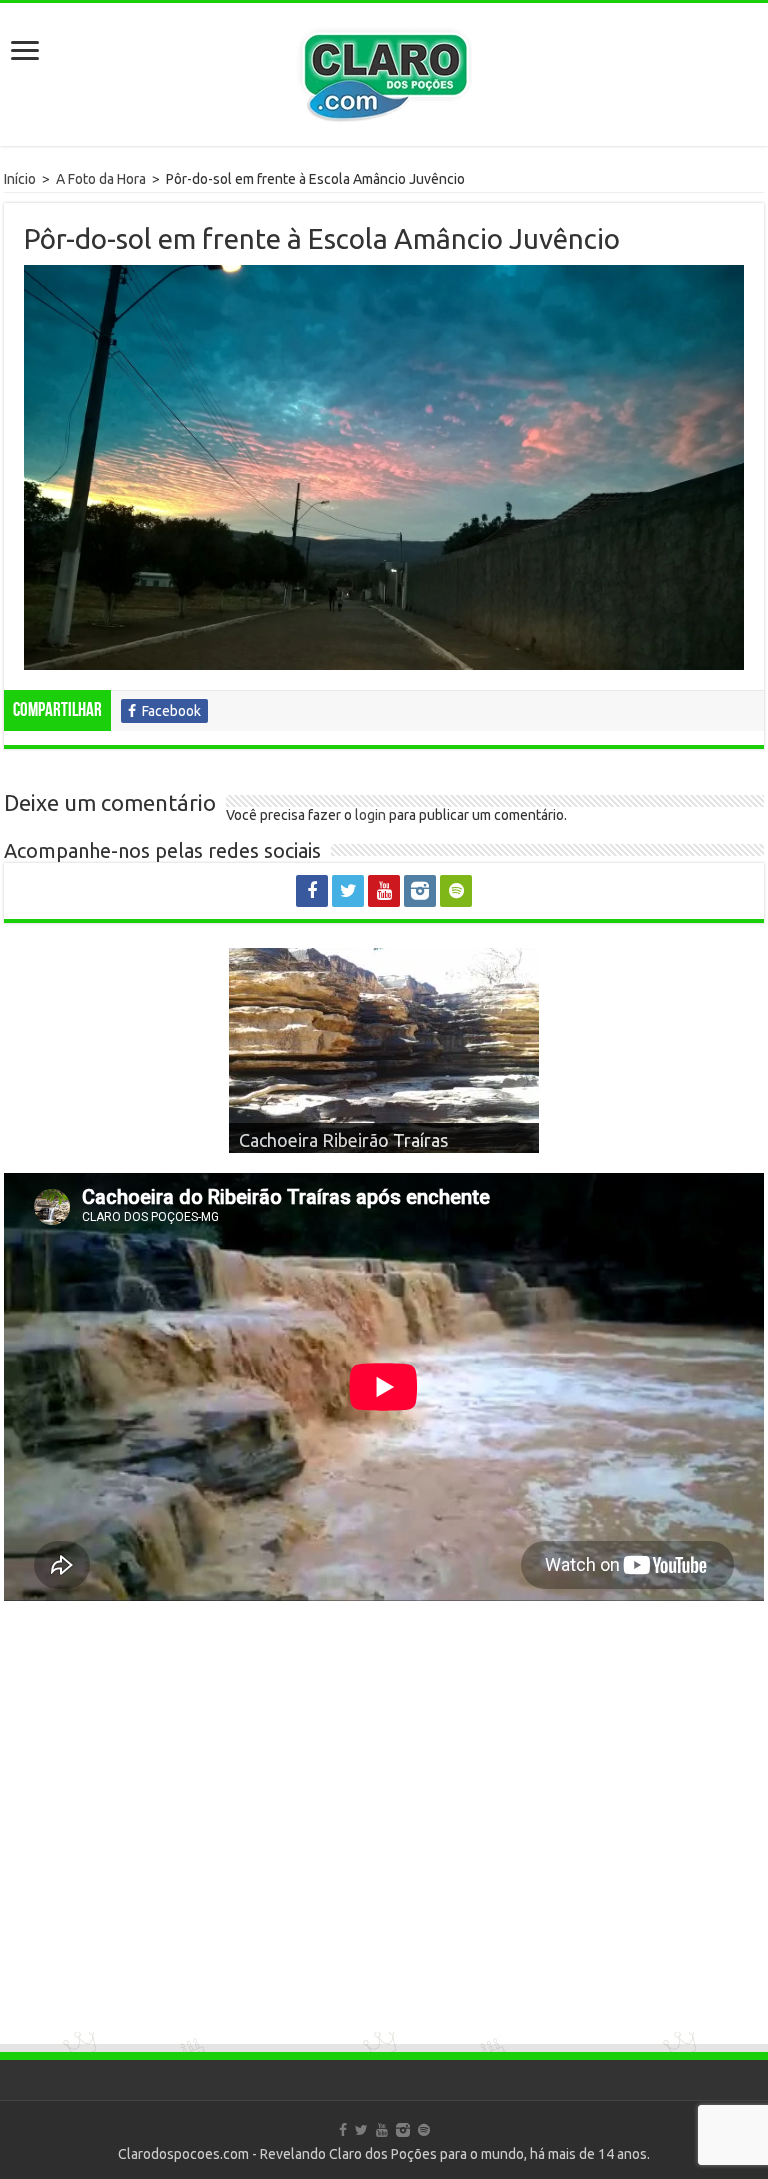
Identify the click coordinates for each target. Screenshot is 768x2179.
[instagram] (420, 891)
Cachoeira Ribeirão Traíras (343, 1140)
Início (20, 179)
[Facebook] (312, 891)
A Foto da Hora (101, 179)
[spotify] (456, 891)
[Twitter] (348, 891)
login (370, 815)
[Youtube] (384, 891)
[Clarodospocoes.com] (384, 70)
